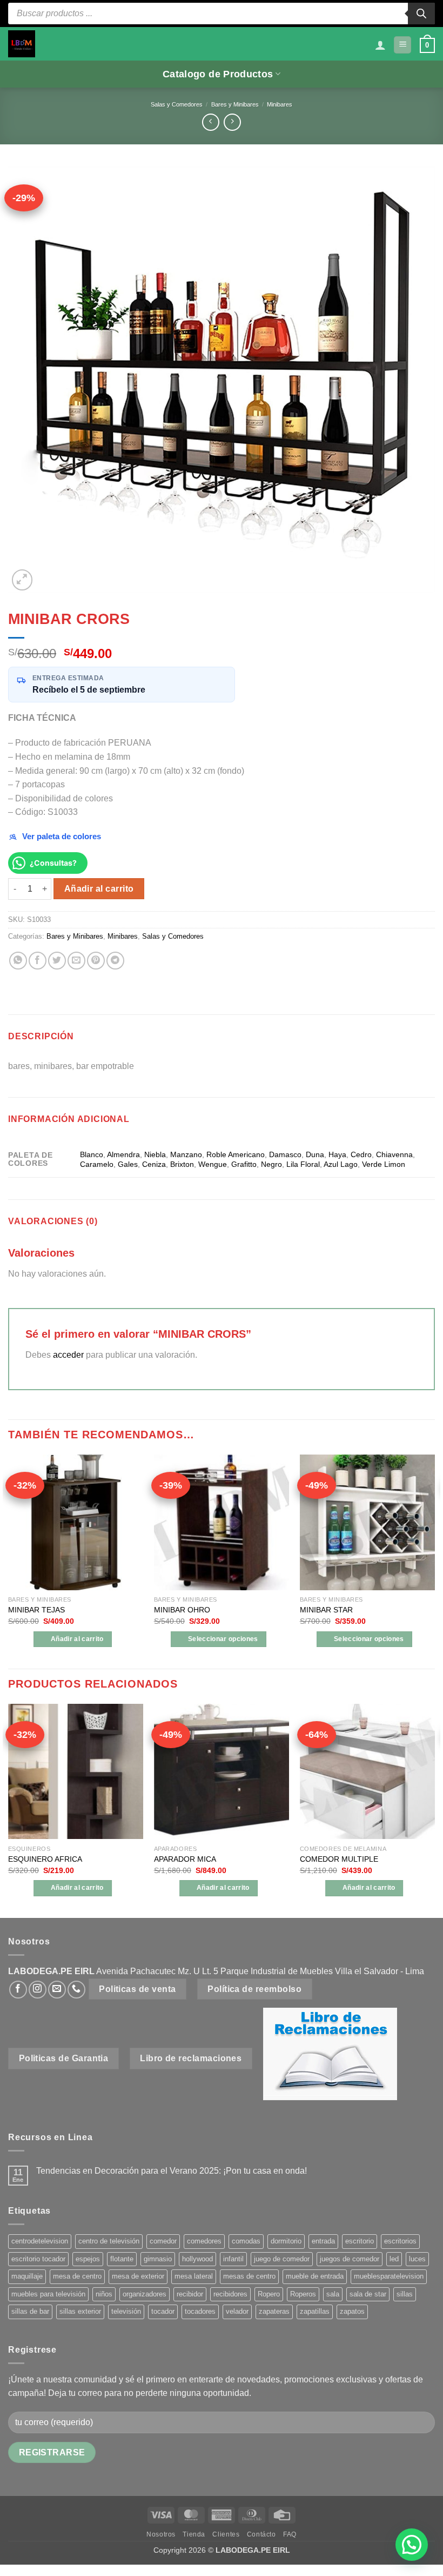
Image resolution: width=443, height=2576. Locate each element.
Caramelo (97, 1164)
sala (333, 2294)
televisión (126, 2311)
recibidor (190, 2294)
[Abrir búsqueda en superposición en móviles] (222, 14)
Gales (128, 1164)
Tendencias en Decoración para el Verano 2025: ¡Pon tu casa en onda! (172, 2171)
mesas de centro (249, 2276)
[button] (402, 45)
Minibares (280, 104)
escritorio (360, 2241)
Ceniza (154, 1164)
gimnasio (158, 2259)
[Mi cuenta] (380, 45)
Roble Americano (236, 1154)
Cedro (361, 1154)
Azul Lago (341, 1164)
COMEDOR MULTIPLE (339, 1859)
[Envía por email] (76, 961)
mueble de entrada (315, 2276)
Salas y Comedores (177, 104)
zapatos (352, 2311)
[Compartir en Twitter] (57, 961)
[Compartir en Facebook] (38, 961)
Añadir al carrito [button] (77, 1639)
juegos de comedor (350, 2259)
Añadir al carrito (99, 889)
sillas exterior (80, 2311)
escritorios (400, 2241)
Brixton (182, 1164)
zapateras (274, 2311)
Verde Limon (384, 1164)
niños (104, 2294)
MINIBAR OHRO (182, 1610)
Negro (271, 1164)
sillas (405, 2294)
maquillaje (27, 2276)
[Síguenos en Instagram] (38, 1990)
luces (417, 2259)
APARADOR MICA (185, 1859)
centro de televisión (109, 2241)
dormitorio (286, 2241)
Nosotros (161, 2534)
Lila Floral (303, 1164)
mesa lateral (194, 2276)
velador (237, 2311)
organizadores (145, 2294)
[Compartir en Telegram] (115, 961)
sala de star (368, 2294)
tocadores (200, 2311)
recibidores (230, 2294)
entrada (323, 2241)
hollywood (197, 2259)
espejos (88, 2259)
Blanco (92, 1154)
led (394, 2259)
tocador (163, 2311)
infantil (233, 2259)
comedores (204, 2241)
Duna (315, 1154)
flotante (122, 2259)
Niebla (155, 1154)
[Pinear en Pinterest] (96, 961)
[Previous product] (232, 122)
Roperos (303, 2294)
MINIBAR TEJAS (36, 1610)
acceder (68, 1355)
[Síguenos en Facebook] (18, 1990)
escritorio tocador (38, 2259)
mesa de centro (77, 2276)
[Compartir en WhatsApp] (18, 961)
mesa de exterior (138, 2276)
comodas (246, 2241)
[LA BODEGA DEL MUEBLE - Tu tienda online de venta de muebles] (22, 44)
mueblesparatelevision (389, 2276)
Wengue (213, 1164)
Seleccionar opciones (223, 1639)
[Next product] (210, 122)
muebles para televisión (48, 2294)
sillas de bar (30, 2311)
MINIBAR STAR (326, 1610)
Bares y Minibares (235, 104)
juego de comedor (282, 2259)
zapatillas (315, 2311)
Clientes (226, 2534)
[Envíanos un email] (57, 1990)
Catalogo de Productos (218, 74)
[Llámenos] (76, 1990)
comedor (163, 2241)
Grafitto (244, 1164)
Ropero (269, 2294)
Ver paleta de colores (62, 836)
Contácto (261, 2534)
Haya (337, 1154)
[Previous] (9, 1561)
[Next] (434, 1561)
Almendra (123, 1154)
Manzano (186, 1154)
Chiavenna (394, 1154)
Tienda (194, 2534)
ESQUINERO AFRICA (45, 1859)
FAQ (290, 2534)
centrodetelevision (40, 2241)
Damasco (285, 1154)
